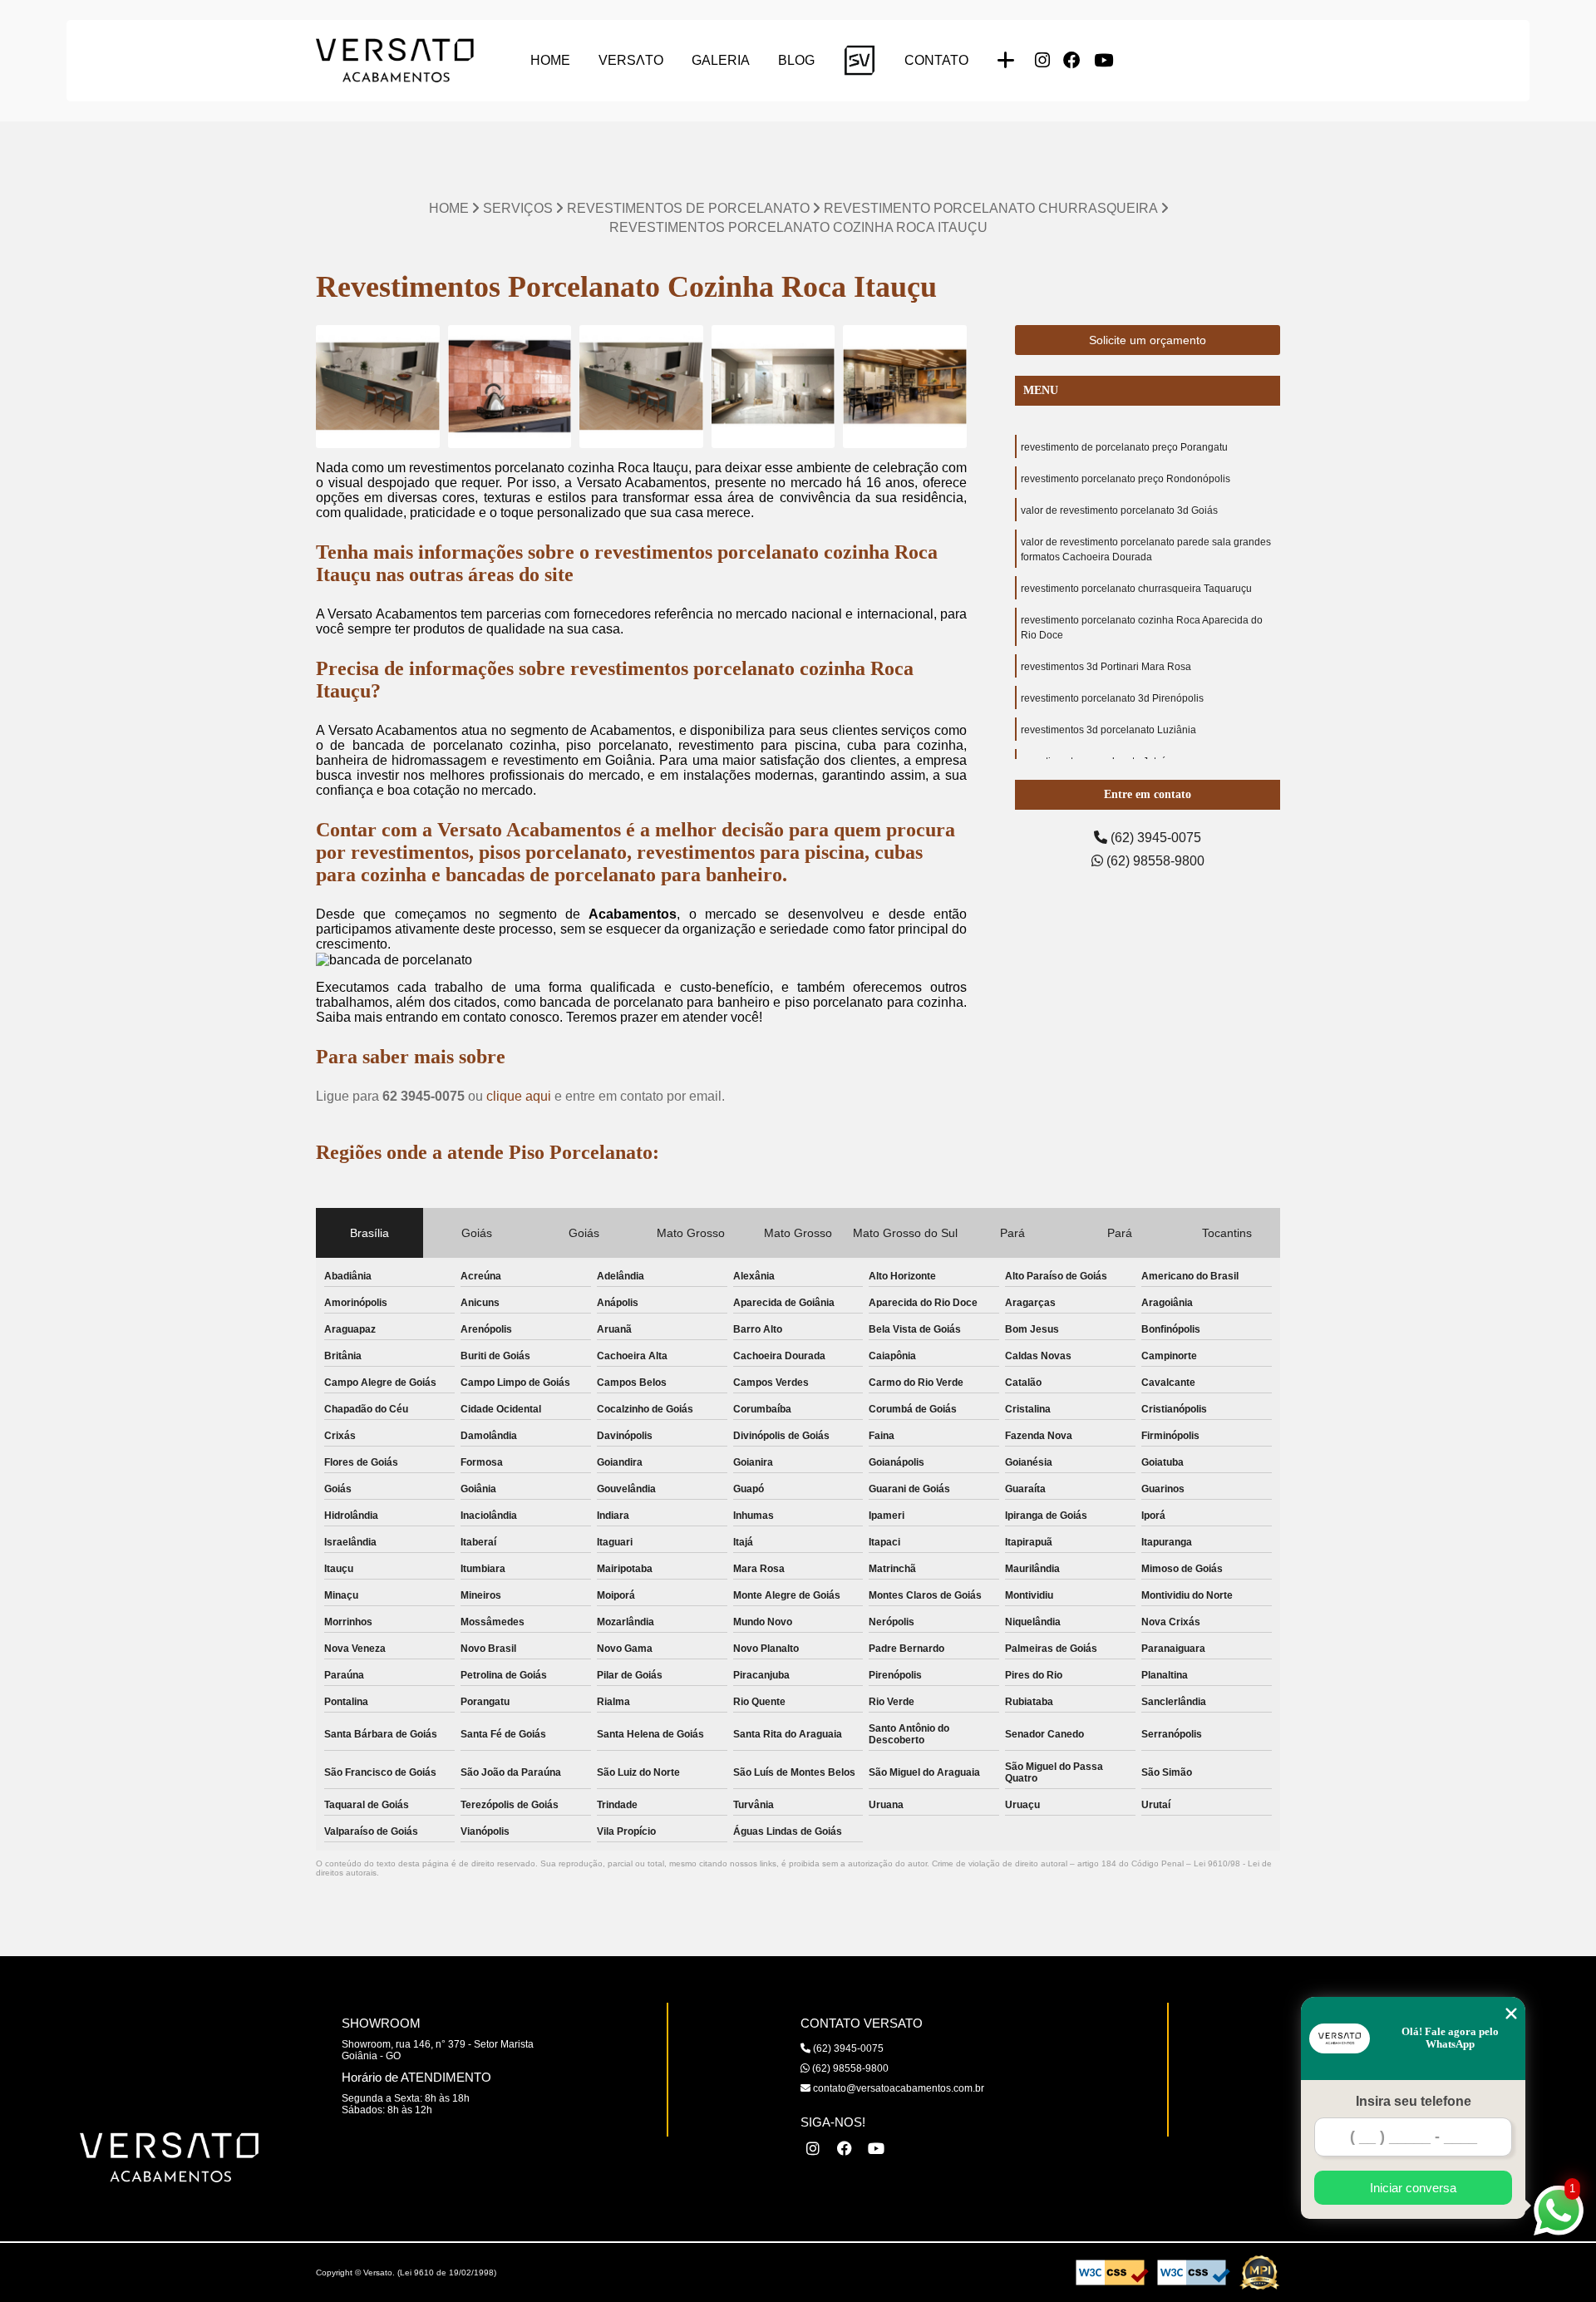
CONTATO (936, 60)
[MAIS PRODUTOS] (1006, 61)
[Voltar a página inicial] (395, 60)
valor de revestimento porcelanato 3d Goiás (1119, 510)
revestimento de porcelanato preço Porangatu (1124, 447)
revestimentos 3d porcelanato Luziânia (1108, 730)
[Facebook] (1072, 61)
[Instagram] (1042, 61)
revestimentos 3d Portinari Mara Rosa (1106, 667)
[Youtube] (1103, 61)
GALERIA (721, 60)
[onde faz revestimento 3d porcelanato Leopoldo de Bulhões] (378, 387)
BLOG (796, 60)
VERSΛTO (631, 60)
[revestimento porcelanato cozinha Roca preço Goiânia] (510, 387)
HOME (550, 60)
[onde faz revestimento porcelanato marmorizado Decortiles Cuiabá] (773, 387)
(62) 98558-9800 (1154, 861)
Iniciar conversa (1413, 2188)
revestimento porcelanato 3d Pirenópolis (1112, 698)
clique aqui (519, 1096)
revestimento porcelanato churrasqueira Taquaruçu (1136, 589)
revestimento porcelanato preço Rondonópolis (1126, 479)
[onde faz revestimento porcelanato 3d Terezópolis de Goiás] (641, 387)
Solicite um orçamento (1148, 340)
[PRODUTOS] (860, 60)
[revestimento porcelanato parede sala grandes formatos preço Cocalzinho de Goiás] (905, 387)
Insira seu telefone (1414, 2101)
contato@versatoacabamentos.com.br (897, 2088)
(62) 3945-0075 (1154, 838)
